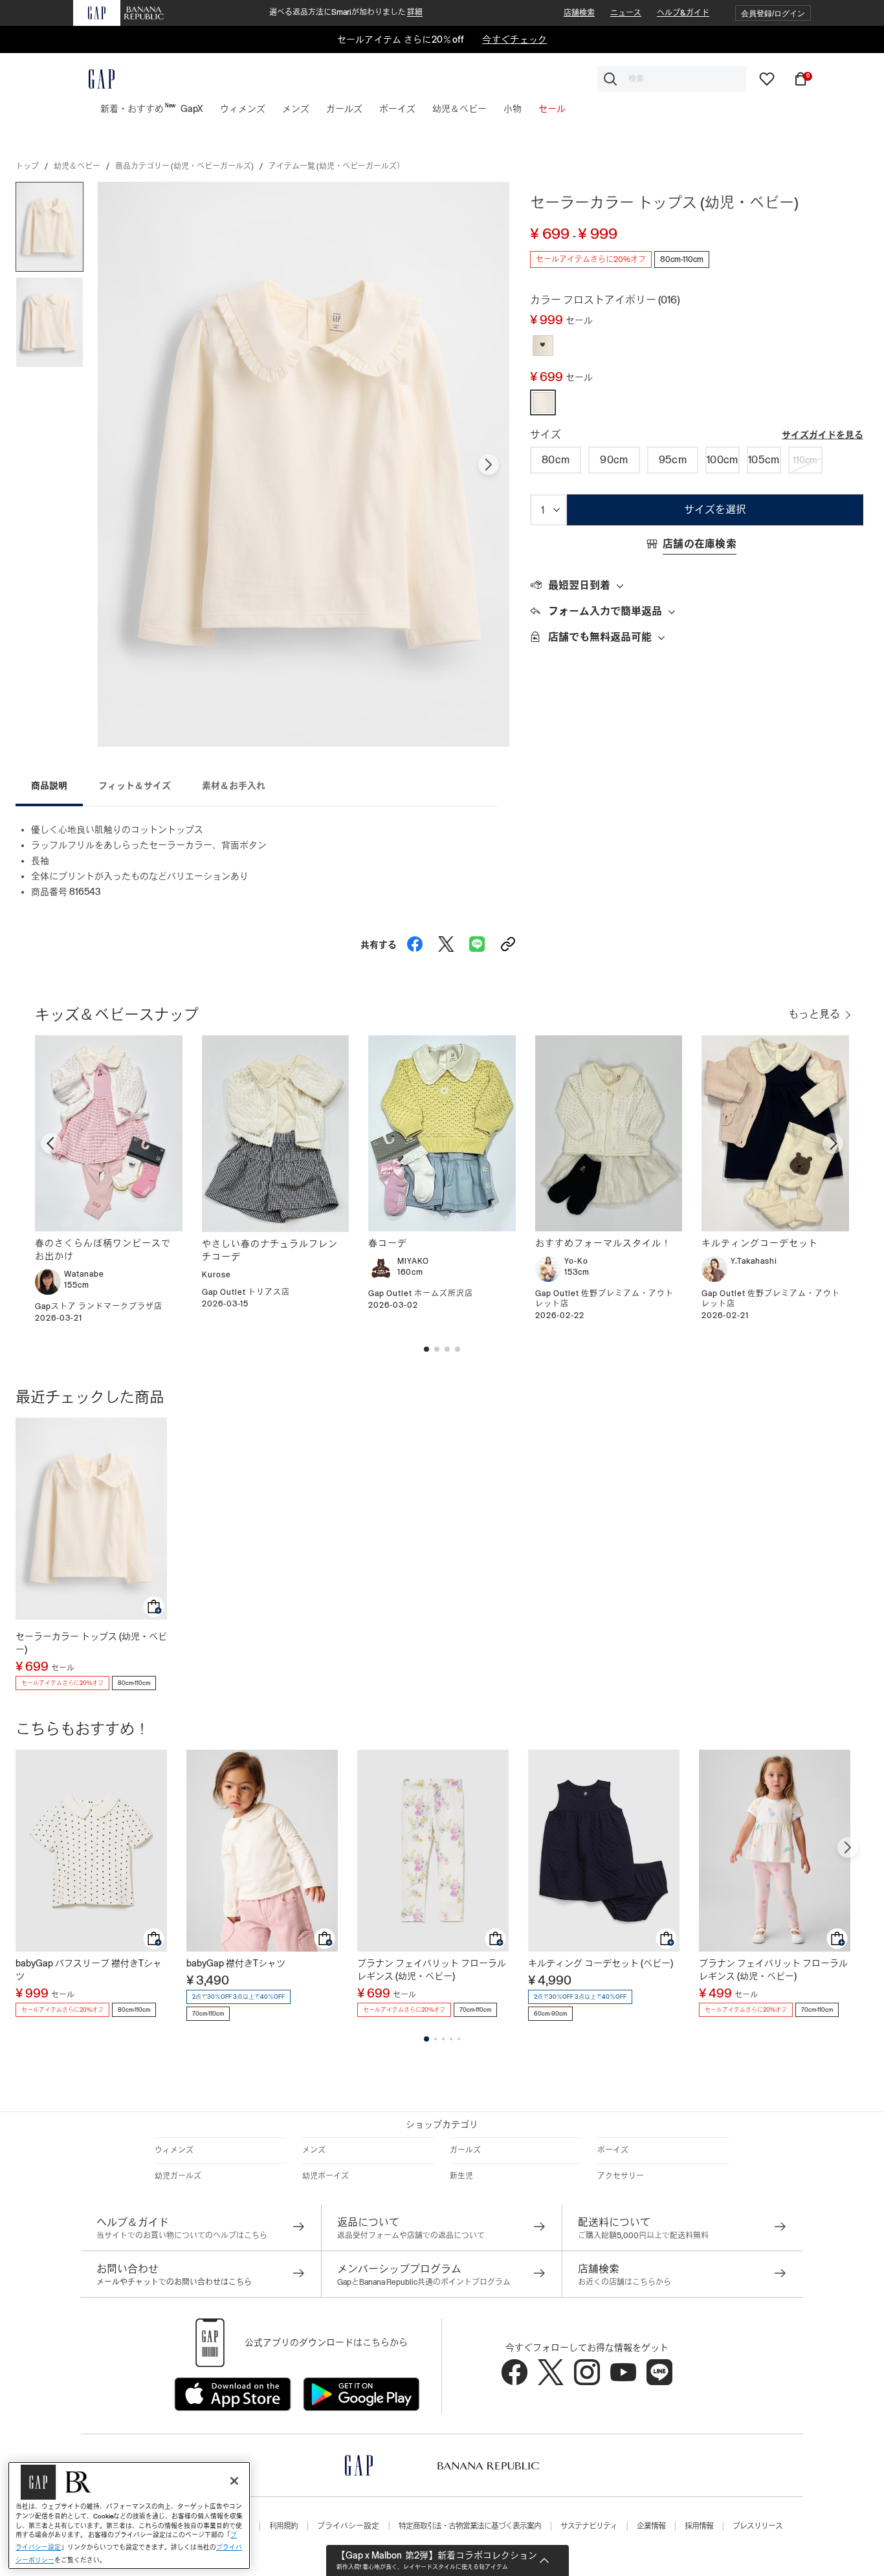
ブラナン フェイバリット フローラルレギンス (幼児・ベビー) (432, 1970)
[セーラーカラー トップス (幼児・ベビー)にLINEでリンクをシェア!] (477, 941)
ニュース (626, 13)
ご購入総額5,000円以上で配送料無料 (643, 2236)
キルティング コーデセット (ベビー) (601, 1963)
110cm (805, 460)
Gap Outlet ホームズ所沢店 (421, 1294)
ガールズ (465, 2150)
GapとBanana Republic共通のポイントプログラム (424, 2282)
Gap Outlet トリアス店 (246, 1292)
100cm (723, 460)
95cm (673, 460)
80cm (556, 460)
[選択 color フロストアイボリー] (543, 346)
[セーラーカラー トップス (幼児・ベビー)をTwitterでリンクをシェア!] (446, 941)
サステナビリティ (589, 2526)
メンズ (314, 2150)
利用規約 (283, 2526)
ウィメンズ (174, 2150)
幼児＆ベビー (77, 166)
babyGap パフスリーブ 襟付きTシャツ (89, 1970)
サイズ (546, 435)
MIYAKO (413, 1261)
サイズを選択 (715, 510)
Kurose (216, 1275)
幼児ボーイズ (326, 2176)
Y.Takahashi (754, 1261)
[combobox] (672, 79)
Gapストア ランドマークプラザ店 (99, 1306)
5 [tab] (459, 2039)
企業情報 (651, 2526)
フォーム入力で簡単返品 (605, 611)
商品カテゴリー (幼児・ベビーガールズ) (184, 166)
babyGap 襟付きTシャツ (236, 1963)
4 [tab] (451, 2039)
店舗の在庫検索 (700, 544)
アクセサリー (621, 2176)
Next (489, 465)
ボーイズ (613, 2150)
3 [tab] (443, 2039)
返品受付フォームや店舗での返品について (411, 2236)
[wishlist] (767, 78)
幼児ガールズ (178, 2176)
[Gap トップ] (94, 79)
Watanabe (84, 1274)
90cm (614, 460)
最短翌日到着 (579, 585)
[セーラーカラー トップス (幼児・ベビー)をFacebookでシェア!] (415, 941)
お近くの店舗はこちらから (624, 2282)
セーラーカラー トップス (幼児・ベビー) (91, 1643)
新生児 (461, 2176)
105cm (764, 460)
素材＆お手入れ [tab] (234, 786)
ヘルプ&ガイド (683, 13)
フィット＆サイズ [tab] (135, 786)
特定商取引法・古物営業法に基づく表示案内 (470, 2526)
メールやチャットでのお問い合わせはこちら (174, 2282)
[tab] (697, 586)
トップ (27, 166)
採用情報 (699, 2526)
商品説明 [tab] (49, 786)
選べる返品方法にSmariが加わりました (346, 12)
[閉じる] (234, 2481)
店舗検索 (579, 13)
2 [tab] (436, 2039)
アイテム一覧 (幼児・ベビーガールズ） (337, 166)
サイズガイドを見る (823, 435)
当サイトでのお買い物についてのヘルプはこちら (182, 2236)
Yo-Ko (576, 1261)
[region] (129, 2515)
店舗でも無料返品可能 (600, 637)
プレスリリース (757, 2526)
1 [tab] (426, 2039)
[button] (773, 13)
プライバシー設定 (348, 2526)
